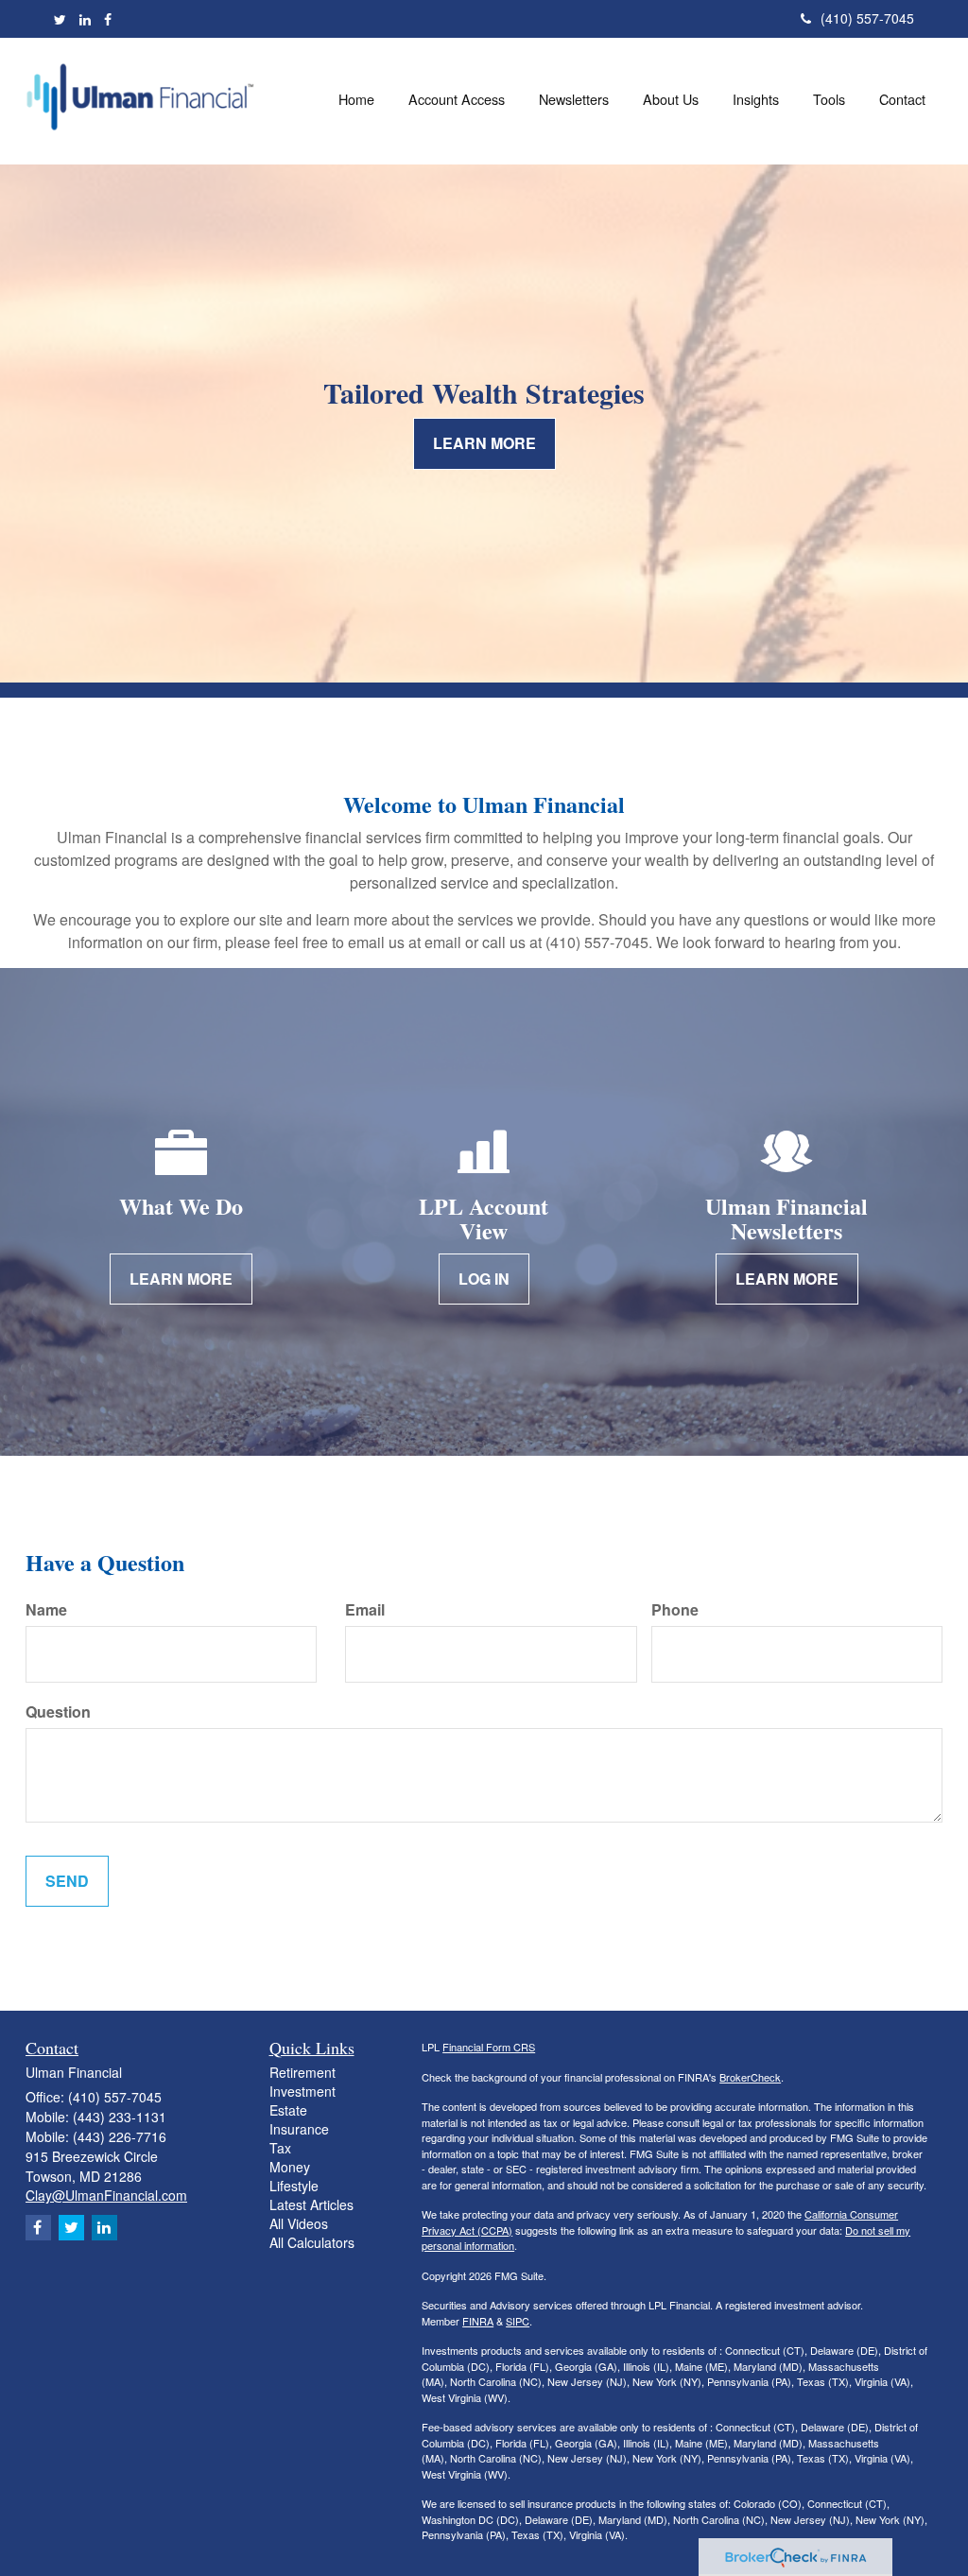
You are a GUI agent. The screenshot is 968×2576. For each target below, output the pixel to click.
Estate (288, 2110)
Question (58, 1712)
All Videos (299, 2223)
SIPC (518, 2321)
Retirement (302, 2072)
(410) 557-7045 (867, 18)
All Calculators (312, 2242)
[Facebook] (108, 19)
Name (46, 1610)
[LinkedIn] (85, 19)
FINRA (478, 2321)
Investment (302, 2091)
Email (365, 1610)
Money (290, 2167)
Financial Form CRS (489, 2047)
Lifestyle (294, 2186)
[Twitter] (60, 19)
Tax (280, 2148)
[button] (457, 99)
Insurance (299, 2129)
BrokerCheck (750, 2077)
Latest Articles (311, 2204)
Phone (675, 1610)
